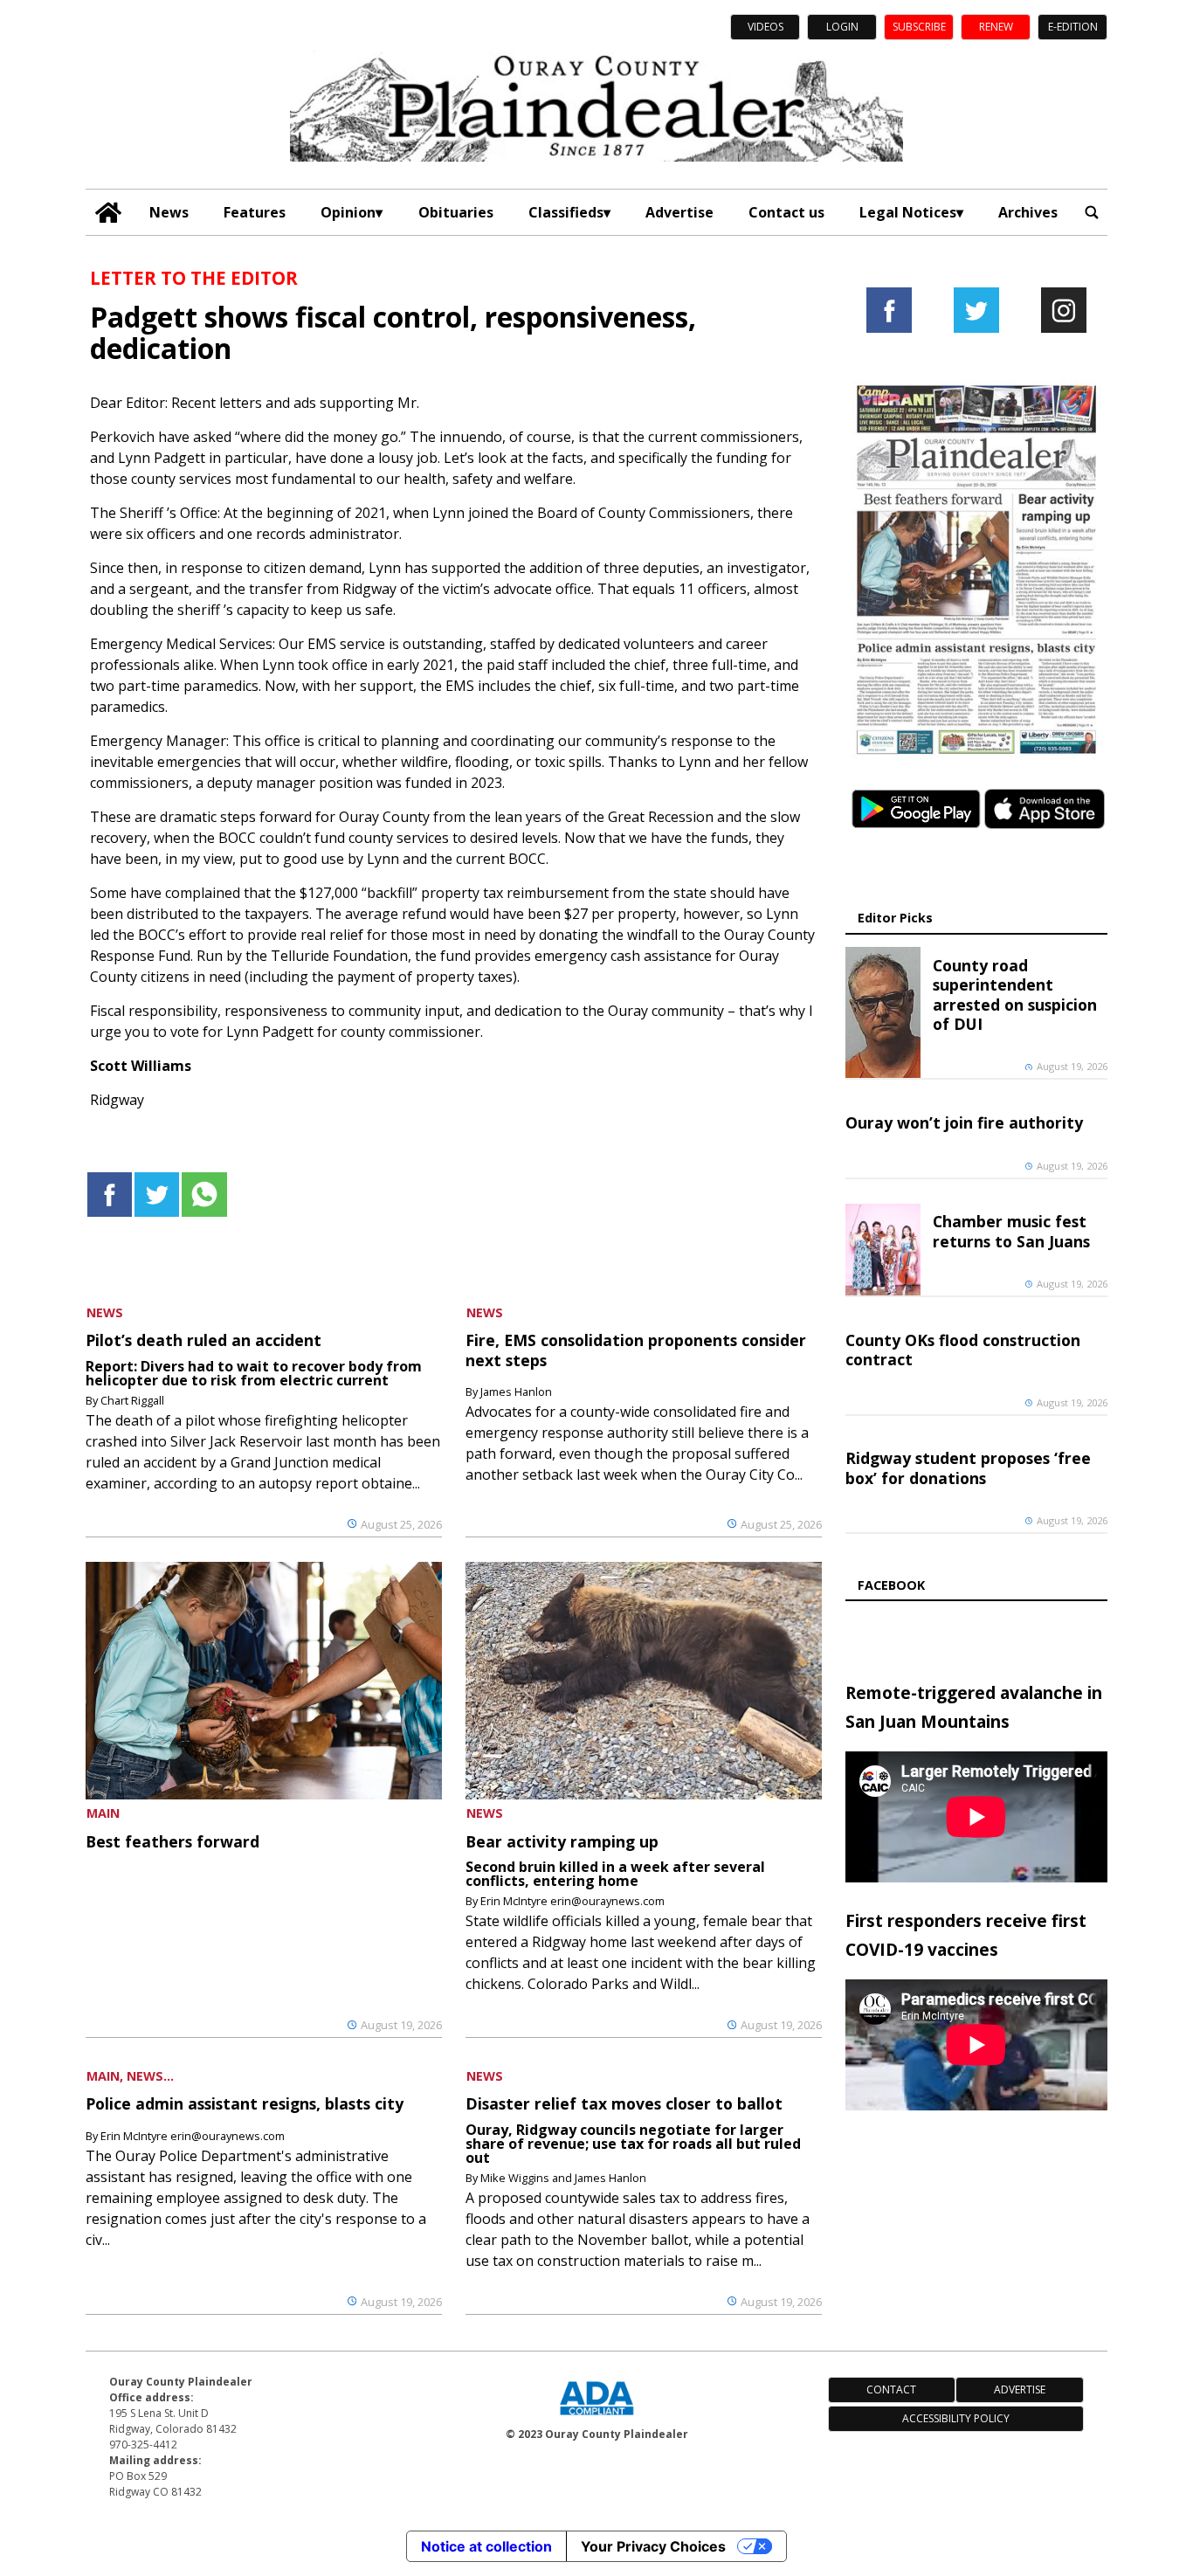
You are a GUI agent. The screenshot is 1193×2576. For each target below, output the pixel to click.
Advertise (679, 212)
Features (255, 212)
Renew (996, 27)
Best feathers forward (172, 1841)
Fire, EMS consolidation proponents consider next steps (636, 1350)
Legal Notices (908, 212)
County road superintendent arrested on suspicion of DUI (1015, 994)
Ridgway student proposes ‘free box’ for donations (968, 1468)
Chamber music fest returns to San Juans (1011, 1231)
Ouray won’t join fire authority (964, 1122)
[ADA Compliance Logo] (596, 2417)
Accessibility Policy (956, 2418)
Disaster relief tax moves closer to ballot (624, 2103)
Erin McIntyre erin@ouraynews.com (572, 1901)
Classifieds (566, 212)
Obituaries (456, 212)
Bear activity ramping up (562, 1841)
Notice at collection (486, 2546)
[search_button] (1092, 212)
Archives (1028, 212)
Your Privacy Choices (653, 2546)
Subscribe (919, 27)
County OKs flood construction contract (963, 1350)
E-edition (1073, 27)
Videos (765, 27)
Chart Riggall (132, 1400)
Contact (891, 2390)
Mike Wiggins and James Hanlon (563, 2178)
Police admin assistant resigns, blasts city (245, 2103)
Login (842, 27)
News (169, 212)
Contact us (786, 212)
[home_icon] (109, 213)
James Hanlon (516, 1392)
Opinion (348, 212)
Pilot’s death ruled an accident (203, 1340)
